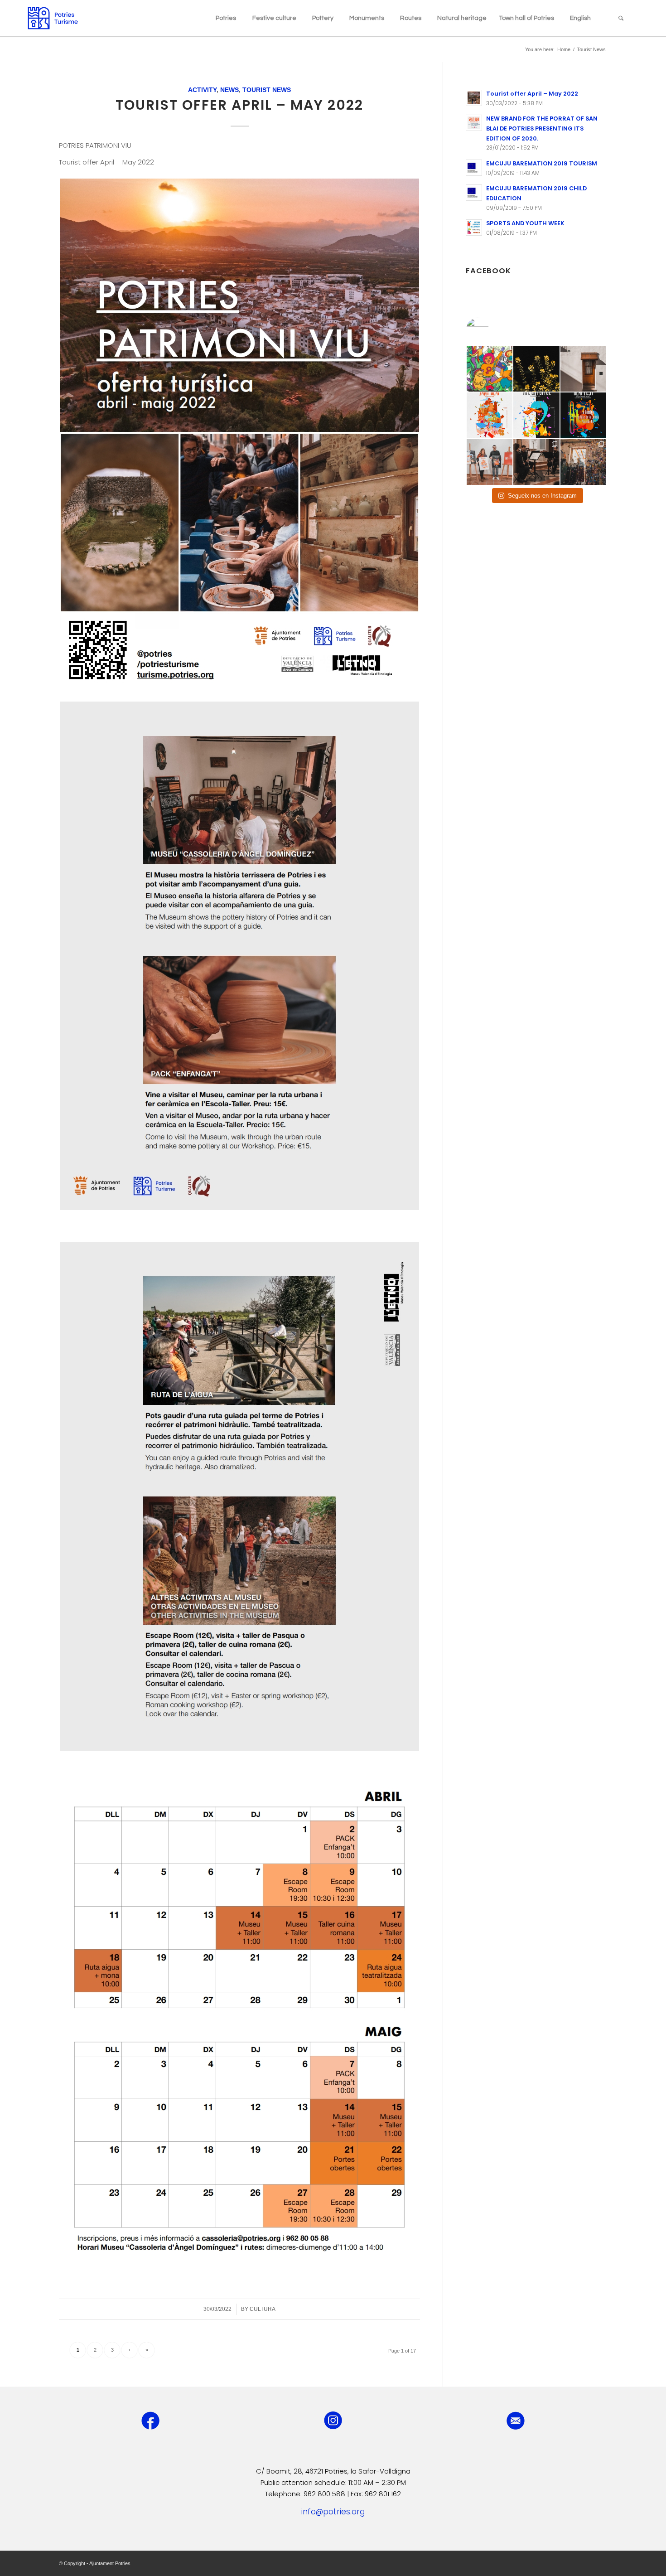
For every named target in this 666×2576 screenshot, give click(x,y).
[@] (491, 329)
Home (564, 49)
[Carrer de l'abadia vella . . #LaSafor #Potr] (583, 369)
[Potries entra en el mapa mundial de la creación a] (536, 415)
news (229, 90)
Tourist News (267, 90)
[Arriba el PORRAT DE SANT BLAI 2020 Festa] (490, 415)
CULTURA (263, 2309)
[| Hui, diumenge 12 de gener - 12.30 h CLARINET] (536, 462)
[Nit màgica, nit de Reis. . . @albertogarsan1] (583, 462)
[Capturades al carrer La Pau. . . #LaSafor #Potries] (536, 369)
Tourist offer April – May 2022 (239, 105)
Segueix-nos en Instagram (542, 496)
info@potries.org (333, 2512)
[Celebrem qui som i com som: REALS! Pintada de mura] (490, 369)
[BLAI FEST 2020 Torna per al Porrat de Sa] (583, 415)
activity (202, 90)
